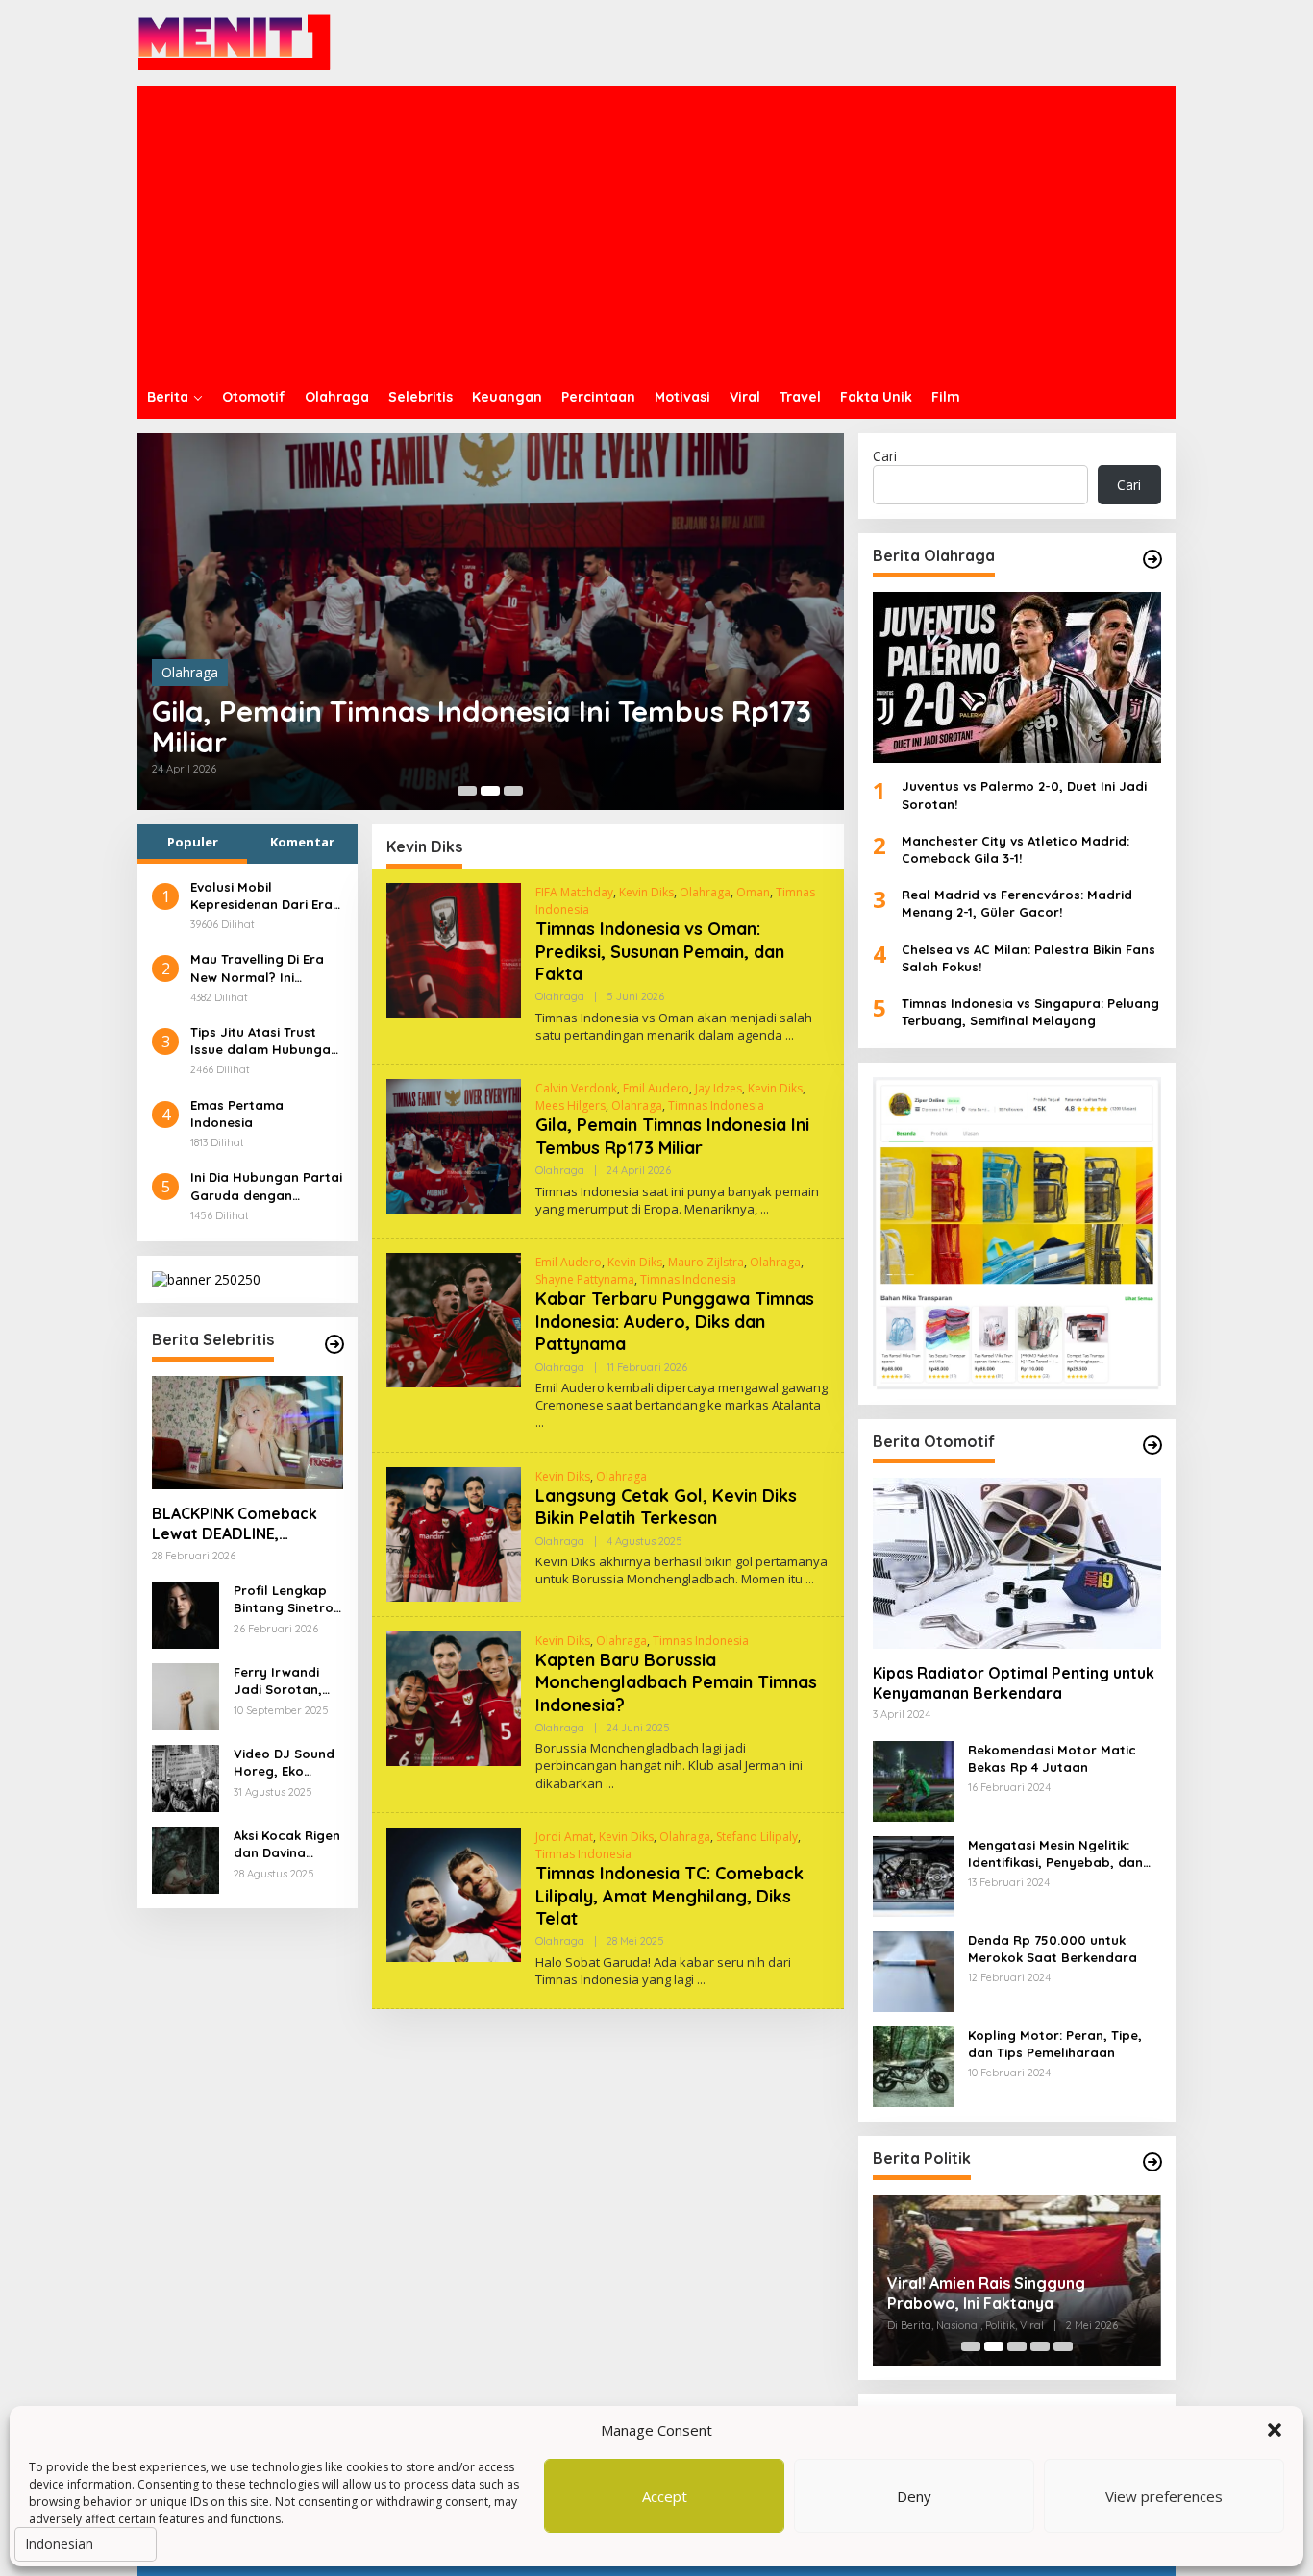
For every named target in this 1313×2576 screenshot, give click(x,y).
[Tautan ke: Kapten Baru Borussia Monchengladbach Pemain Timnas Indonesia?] (454, 1696)
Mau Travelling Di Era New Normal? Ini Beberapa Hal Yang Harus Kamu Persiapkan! (257, 968)
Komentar (302, 842)
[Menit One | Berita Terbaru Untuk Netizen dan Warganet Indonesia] (235, 42)
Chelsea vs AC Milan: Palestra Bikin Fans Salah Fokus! (1028, 958)
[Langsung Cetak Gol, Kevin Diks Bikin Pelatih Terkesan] (810, 1579)
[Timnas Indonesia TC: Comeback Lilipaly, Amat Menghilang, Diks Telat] (701, 1980)
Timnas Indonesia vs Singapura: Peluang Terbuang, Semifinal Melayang (1030, 1012)
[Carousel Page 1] (467, 791)
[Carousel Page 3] (513, 791)
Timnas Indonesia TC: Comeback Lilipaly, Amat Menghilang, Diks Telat (669, 1896)
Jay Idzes (718, 1088)
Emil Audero (656, 1088)
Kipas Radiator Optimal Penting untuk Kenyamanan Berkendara (1014, 1683)
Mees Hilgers (570, 1105)
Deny (914, 2496)
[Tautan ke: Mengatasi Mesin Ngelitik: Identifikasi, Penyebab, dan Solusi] (913, 1874)
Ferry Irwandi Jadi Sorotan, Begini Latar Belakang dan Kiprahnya (278, 1681)
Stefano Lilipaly (757, 1837)
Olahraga (190, 672)
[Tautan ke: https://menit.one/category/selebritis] (334, 1344)
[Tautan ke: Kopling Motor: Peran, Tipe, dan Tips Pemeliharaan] (913, 2064)
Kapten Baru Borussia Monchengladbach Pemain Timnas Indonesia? (676, 1682)
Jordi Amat (564, 1837)
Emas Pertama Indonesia (237, 1114)
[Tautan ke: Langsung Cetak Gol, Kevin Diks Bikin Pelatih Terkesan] (454, 1532)
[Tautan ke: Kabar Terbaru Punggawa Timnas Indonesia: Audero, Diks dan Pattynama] (454, 1319)
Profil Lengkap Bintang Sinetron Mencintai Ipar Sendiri (287, 1599)
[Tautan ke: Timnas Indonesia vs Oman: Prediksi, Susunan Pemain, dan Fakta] (454, 948)
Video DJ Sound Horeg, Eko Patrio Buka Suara (284, 1763)
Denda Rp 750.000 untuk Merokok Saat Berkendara (1053, 1949)
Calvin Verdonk (576, 1088)
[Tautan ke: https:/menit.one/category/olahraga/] (1152, 559)
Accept (665, 2496)
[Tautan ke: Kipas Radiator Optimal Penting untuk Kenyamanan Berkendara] (1017, 1563)
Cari (885, 456)
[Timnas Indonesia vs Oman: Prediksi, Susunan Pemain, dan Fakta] (790, 1035)
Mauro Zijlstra (706, 1262)
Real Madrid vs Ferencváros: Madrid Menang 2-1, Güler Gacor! (1017, 903)
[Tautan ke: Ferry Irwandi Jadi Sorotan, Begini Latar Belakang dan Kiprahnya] (186, 1695)
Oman (753, 892)
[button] (1275, 2430)
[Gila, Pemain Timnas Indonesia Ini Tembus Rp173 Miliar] (765, 1209)
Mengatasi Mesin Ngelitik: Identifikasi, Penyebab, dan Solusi (1055, 1854)
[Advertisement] (656, 231)
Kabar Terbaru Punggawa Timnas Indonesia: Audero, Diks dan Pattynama (675, 1321)
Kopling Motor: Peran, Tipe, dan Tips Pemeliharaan (1055, 2044)
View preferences (1164, 2496)
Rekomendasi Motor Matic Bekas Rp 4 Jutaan (1052, 1758)
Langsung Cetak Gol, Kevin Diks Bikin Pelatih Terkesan (666, 1507)
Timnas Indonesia (716, 1105)
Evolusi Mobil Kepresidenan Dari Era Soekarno (261, 896)
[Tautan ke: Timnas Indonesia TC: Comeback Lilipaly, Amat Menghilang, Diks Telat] (454, 1893)
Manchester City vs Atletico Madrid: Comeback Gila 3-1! (1016, 849)
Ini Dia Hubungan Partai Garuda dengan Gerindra (266, 1187)
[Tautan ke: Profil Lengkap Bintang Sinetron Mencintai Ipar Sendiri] (186, 1614)
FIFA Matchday (574, 892)
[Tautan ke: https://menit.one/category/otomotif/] (1152, 1445)
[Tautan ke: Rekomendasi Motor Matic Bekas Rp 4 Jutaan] (913, 1779)
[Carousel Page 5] (1063, 2346)
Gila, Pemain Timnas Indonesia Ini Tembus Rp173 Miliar (482, 726)
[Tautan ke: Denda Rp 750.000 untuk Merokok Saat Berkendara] (913, 1969)
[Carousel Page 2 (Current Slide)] (490, 791)
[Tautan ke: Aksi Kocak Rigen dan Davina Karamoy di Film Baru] (186, 1859)
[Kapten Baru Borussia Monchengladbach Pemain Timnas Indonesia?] (610, 1784)
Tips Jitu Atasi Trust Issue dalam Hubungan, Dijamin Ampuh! (266, 1041)
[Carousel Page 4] (1040, 2346)
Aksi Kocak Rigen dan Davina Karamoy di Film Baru (287, 1844)
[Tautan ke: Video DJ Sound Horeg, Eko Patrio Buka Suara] (186, 1777)
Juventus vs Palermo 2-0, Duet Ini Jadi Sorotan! (1024, 795)
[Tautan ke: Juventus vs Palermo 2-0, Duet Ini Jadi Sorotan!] (1017, 677)
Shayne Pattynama (585, 1279)
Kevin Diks (646, 892)
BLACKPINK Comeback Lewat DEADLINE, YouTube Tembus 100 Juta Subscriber (235, 1524)
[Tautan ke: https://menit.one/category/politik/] (1152, 2162)
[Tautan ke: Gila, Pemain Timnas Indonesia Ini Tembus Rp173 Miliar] (491, 622)
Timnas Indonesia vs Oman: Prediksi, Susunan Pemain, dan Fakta (660, 951)
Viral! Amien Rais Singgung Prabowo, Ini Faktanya (986, 2293)
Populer (193, 842)
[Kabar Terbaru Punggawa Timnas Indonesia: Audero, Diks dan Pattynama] (540, 1423)
